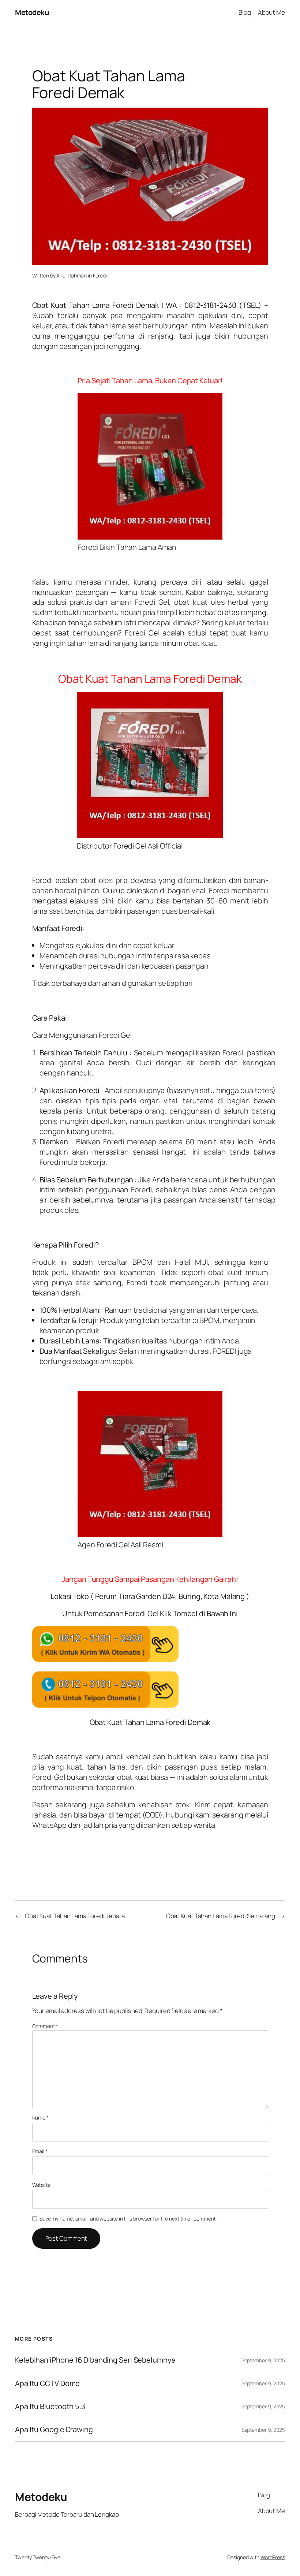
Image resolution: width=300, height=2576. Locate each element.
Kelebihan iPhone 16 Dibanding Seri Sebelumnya (95, 2360)
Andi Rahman (72, 275)
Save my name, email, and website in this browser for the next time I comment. (128, 2219)
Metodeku (32, 12)
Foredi (100, 275)
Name (40, 2118)
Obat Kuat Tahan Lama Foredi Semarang (221, 1916)
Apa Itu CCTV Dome (47, 2383)
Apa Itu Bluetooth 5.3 (50, 2407)
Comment (45, 2026)
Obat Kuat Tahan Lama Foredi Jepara (75, 1916)
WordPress (273, 2557)
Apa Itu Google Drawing (54, 2430)
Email (40, 2151)
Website (41, 2185)
